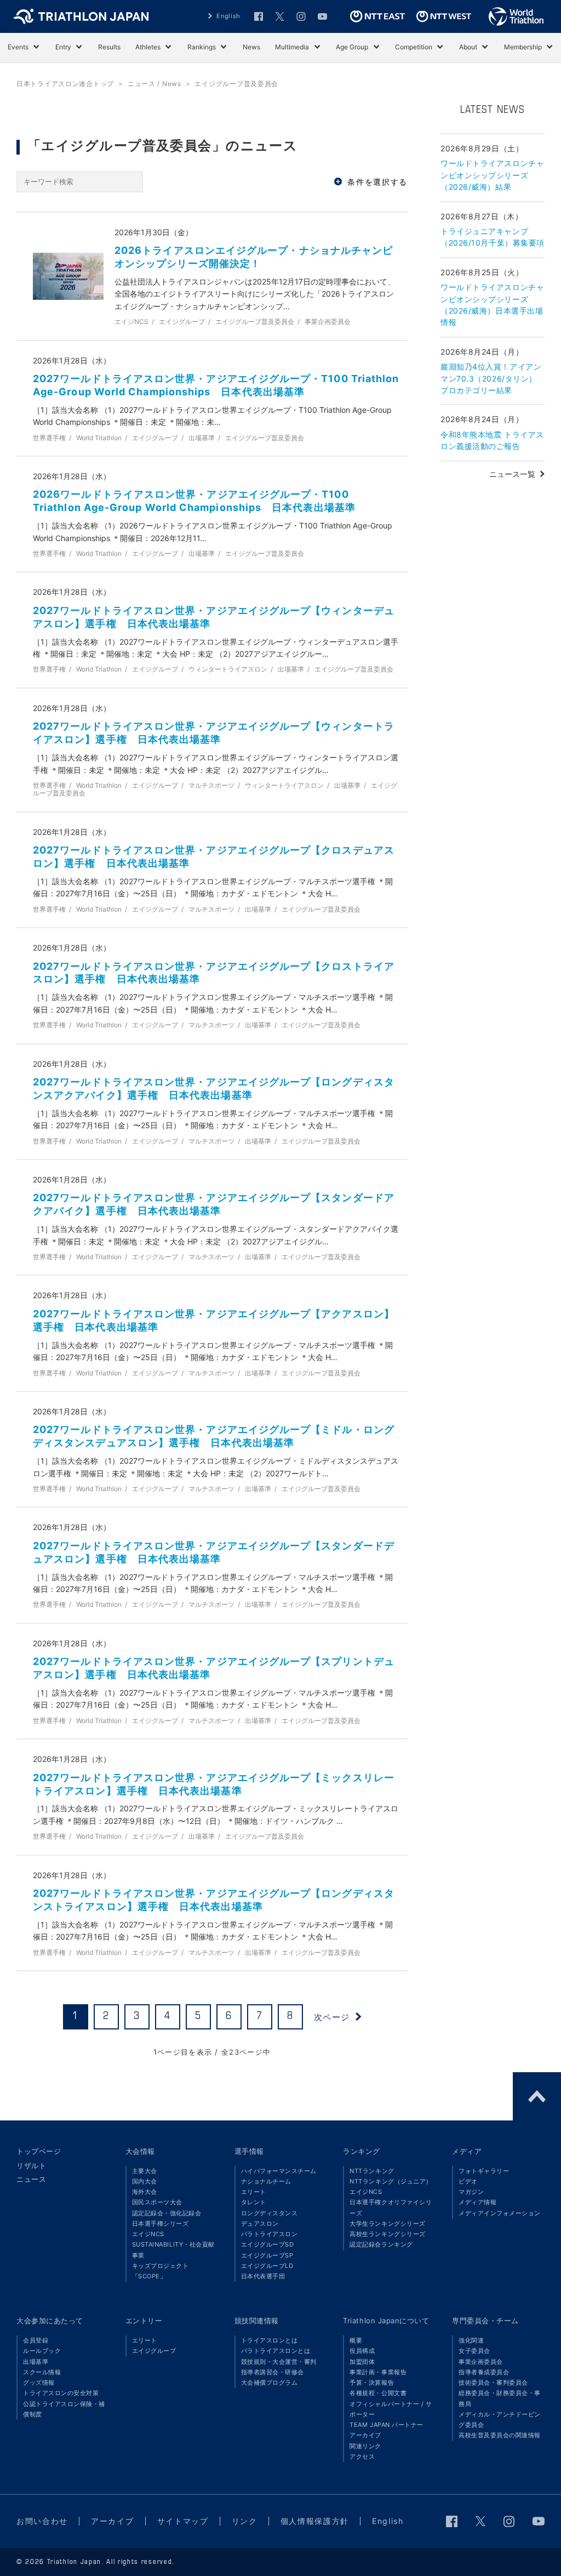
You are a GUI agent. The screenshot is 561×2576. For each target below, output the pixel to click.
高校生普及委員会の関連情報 (500, 2435)
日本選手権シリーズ (161, 2224)
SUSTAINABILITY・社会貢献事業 (173, 2250)
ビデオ (468, 2181)
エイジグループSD (268, 2244)
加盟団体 (362, 2362)
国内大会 (145, 2181)
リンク (245, 2521)
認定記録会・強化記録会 (167, 2213)
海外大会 (145, 2192)
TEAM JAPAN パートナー (386, 2425)
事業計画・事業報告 (378, 2372)
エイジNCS (148, 2234)
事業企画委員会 (481, 2362)
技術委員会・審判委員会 (493, 2382)
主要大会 (145, 2171)
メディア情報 (477, 2202)
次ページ (332, 2017)
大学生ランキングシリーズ (387, 2224)
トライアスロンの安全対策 (61, 2393)
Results (109, 47)
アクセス (362, 2456)
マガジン (471, 2192)
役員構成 (362, 2351)
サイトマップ (183, 2521)
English (228, 16)
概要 (356, 2340)
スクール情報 (42, 2372)
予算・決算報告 (372, 2382)
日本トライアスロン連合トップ (65, 84)
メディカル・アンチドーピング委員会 (500, 2419)
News (251, 47)
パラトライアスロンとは (276, 2351)
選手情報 (249, 2151)
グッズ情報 (39, 2382)
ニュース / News (154, 84)
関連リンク (365, 2446)
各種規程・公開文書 (378, 2393)
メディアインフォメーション (500, 2213)
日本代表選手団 (263, 2276)
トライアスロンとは (270, 2340)
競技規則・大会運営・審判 (279, 2362)
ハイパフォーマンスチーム (279, 2171)
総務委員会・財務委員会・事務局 (500, 2398)
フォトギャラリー (484, 2171)
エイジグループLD (267, 2266)
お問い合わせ (42, 2521)
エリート (254, 2192)
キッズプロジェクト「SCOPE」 (161, 2271)
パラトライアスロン (270, 2234)
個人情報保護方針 (315, 2521)
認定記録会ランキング (381, 2244)
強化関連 (471, 2340)
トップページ (39, 2151)
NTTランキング (372, 2171)
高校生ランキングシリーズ (387, 2234)
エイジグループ (154, 2351)
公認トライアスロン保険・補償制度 (64, 2409)
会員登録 (36, 2340)
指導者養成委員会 (484, 2372)
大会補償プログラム (270, 2382)
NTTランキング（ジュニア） (391, 2181)
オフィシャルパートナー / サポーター (391, 2409)
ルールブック (42, 2351)
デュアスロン (260, 2224)
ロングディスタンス (270, 2213)
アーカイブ (365, 2435)
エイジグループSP (267, 2255)
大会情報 (140, 2151)
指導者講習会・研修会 (273, 2372)
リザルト (31, 2165)
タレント (254, 2202)
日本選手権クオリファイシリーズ (391, 2207)
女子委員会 (474, 2351)
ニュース (31, 2179)
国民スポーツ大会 (157, 2202)
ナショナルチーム (266, 2181)
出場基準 (36, 2362)
